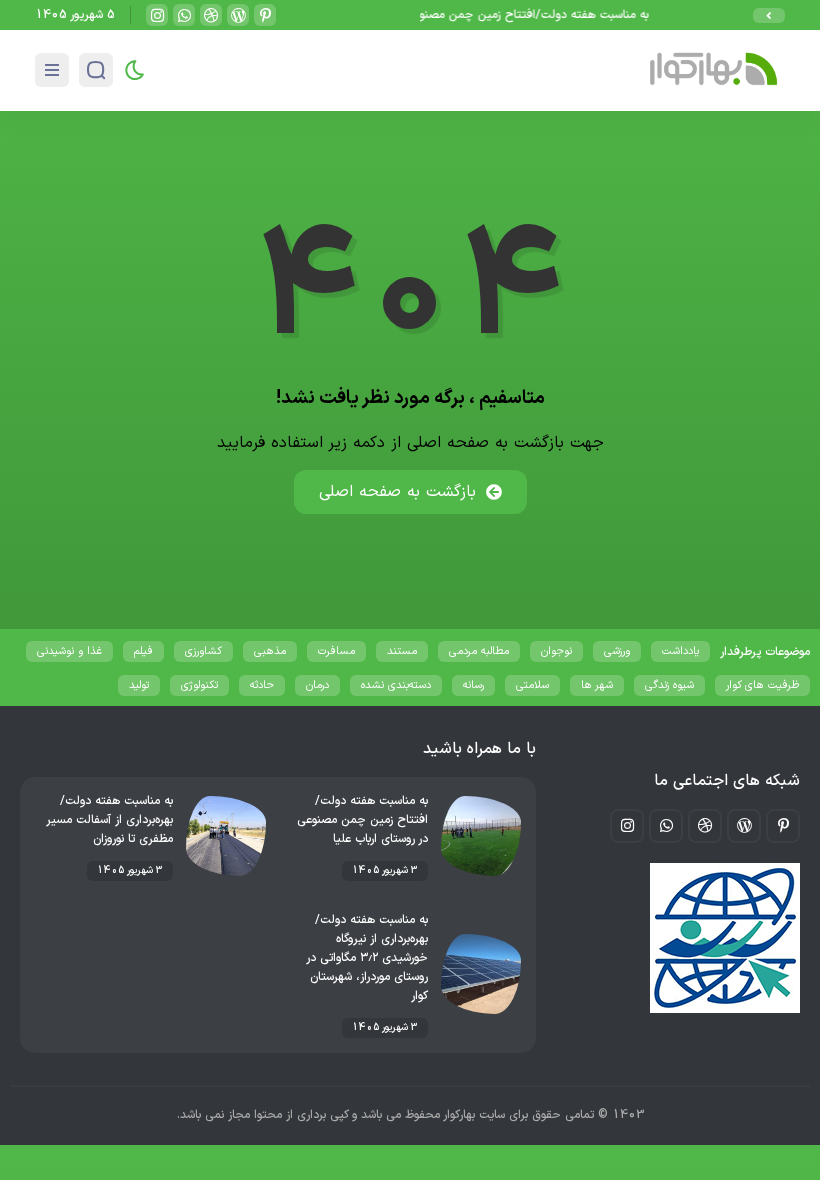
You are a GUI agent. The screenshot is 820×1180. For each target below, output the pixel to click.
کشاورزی (203, 651)
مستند (402, 651)
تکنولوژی (199, 685)
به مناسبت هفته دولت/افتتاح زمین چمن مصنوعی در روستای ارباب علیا (483, 15)
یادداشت (680, 651)
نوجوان (556, 651)
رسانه (473, 685)
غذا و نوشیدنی (69, 651)
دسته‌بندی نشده (396, 685)
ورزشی (617, 651)
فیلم (143, 651)
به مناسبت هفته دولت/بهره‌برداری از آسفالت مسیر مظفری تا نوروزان (110, 820)
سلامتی (532, 685)
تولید (139, 685)
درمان (317, 685)
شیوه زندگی (669, 685)
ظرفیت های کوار (762, 685)
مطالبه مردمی (479, 651)
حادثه (262, 685)
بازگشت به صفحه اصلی (397, 492)
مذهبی (270, 651)
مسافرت (336, 651)
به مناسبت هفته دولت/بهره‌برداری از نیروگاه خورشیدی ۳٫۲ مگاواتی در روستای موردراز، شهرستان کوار (367, 958)
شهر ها (597, 685)
